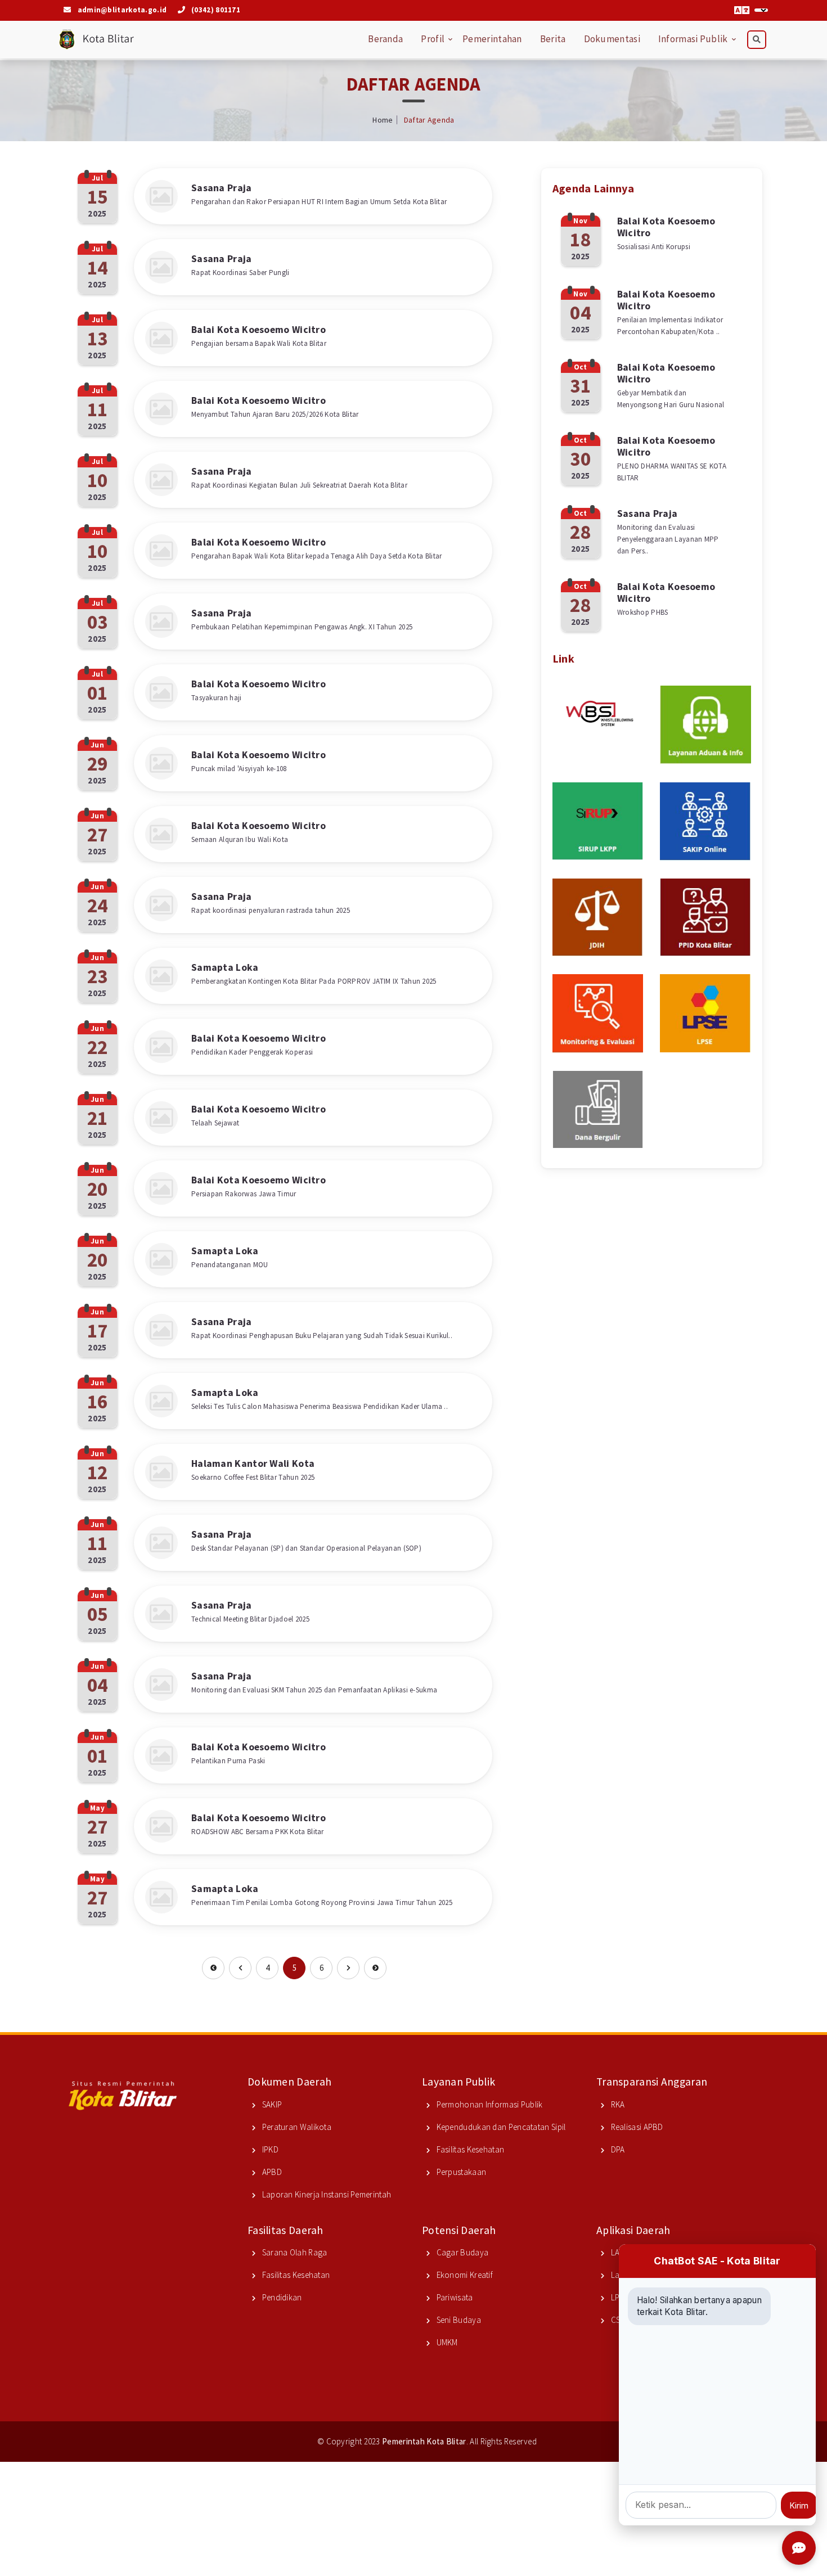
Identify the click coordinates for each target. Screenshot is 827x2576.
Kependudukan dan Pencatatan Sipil (500, 2127)
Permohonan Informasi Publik (488, 2104)
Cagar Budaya (461, 2252)
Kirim (799, 2505)
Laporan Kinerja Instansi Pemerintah (325, 2194)
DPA (617, 2149)
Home (383, 120)
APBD (271, 2172)
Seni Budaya (458, 2320)
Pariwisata (453, 2297)
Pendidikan (281, 2297)
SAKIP (271, 2104)
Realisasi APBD (636, 2127)
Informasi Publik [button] (693, 39)
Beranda (385, 39)
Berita (553, 39)
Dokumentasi (612, 39)
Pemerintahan (492, 39)
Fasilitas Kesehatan (469, 2149)
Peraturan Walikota (296, 2127)
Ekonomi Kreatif (464, 2275)
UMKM (446, 2342)
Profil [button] (433, 39)
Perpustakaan (460, 2172)
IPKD (269, 2149)
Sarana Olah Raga (293, 2252)
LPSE (618, 2297)
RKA (617, 2104)
